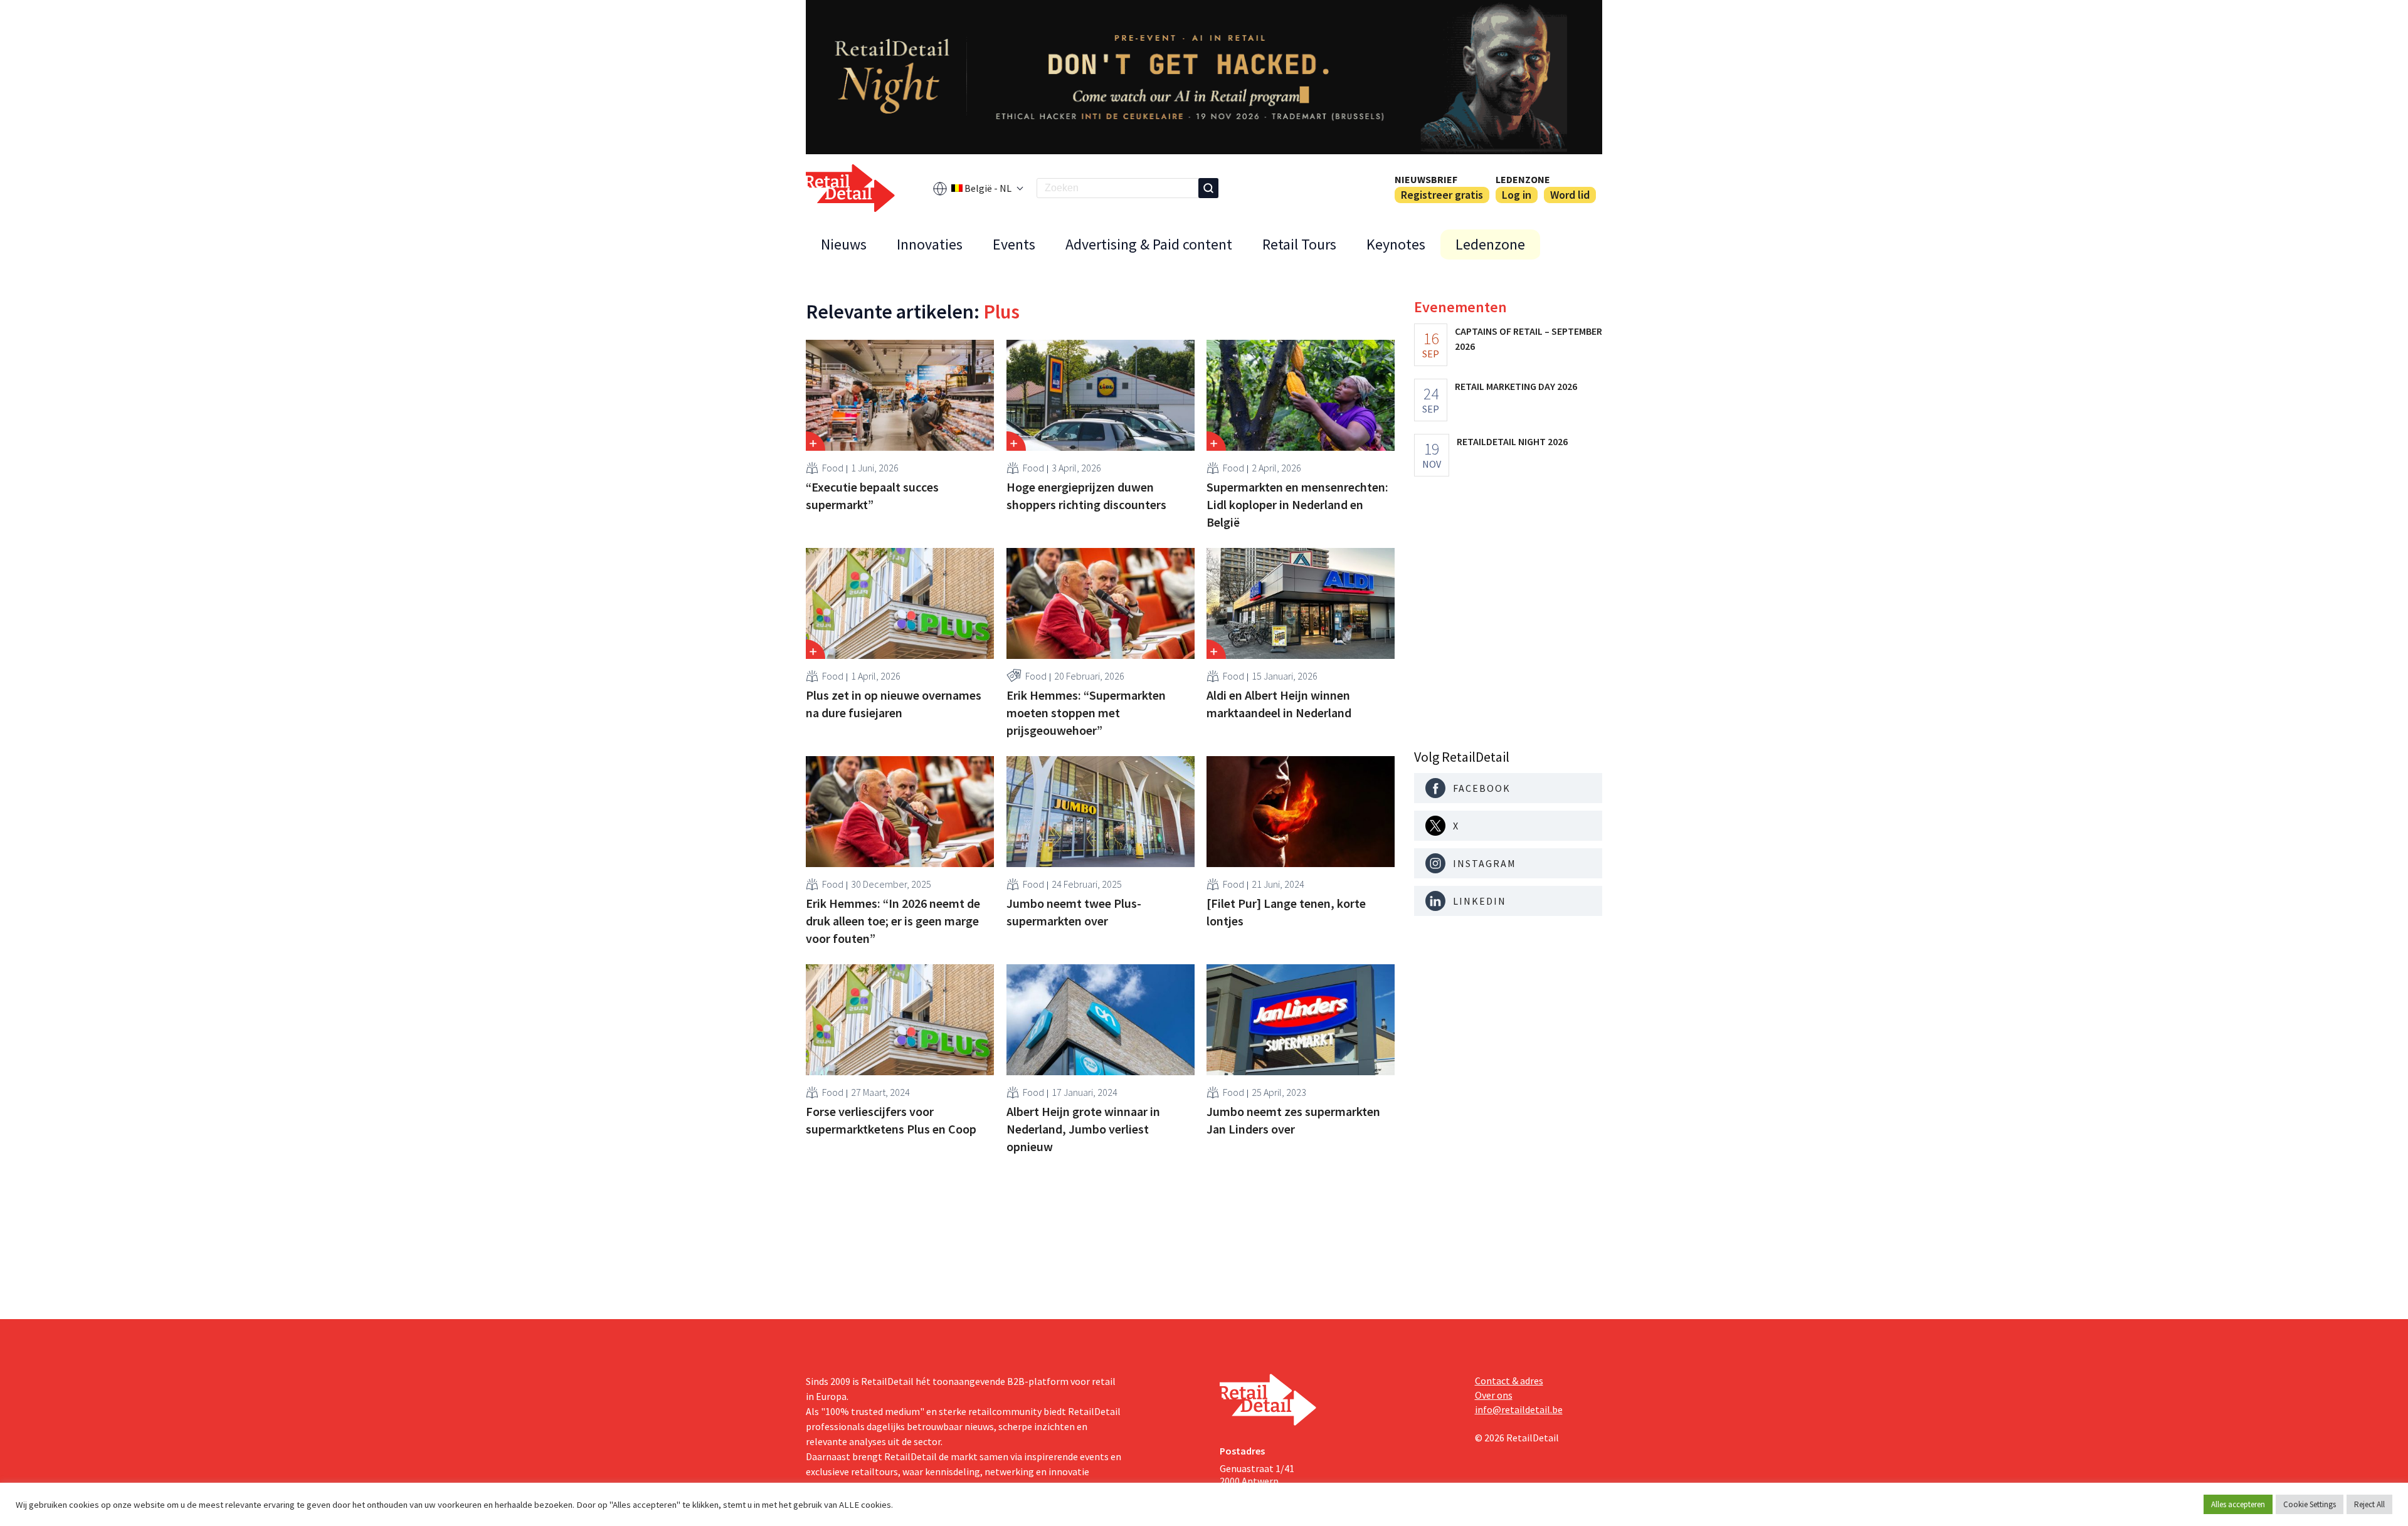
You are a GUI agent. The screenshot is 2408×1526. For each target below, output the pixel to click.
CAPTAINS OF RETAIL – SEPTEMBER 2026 (1529, 339)
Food (833, 468)
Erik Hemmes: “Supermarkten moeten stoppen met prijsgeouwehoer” (1086, 713)
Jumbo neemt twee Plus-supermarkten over (1074, 912)
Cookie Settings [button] (2310, 1504)
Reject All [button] (2369, 1504)
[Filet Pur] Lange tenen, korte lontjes (1286, 912)
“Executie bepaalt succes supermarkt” (872, 496)
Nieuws (844, 244)
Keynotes (1396, 244)
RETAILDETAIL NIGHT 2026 (1512, 441)
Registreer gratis (1442, 195)
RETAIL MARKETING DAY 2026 (1516, 386)
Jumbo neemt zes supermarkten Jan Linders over (1293, 1120)
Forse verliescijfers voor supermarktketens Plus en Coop (891, 1120)
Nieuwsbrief (1426, 179)
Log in (1517, 195)
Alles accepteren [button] (2238, 1504)
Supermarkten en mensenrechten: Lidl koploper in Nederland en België (1297, 504)
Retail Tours (1299, 244)
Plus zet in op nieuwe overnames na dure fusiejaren (894, 704)
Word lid (1570, 195)
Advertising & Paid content (1149, 244)
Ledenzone (1523, 179)
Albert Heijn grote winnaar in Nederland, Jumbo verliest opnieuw (1083, 1129)
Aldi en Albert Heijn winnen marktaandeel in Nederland (1279, 704)
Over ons (1494, 1395)
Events (1014, 244)
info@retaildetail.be (1519, 1409)
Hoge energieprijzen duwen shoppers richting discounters (1086, 496)
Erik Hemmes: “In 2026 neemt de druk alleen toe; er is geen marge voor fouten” (893, 921)
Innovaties (930, 244)
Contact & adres (1509, 1381)
